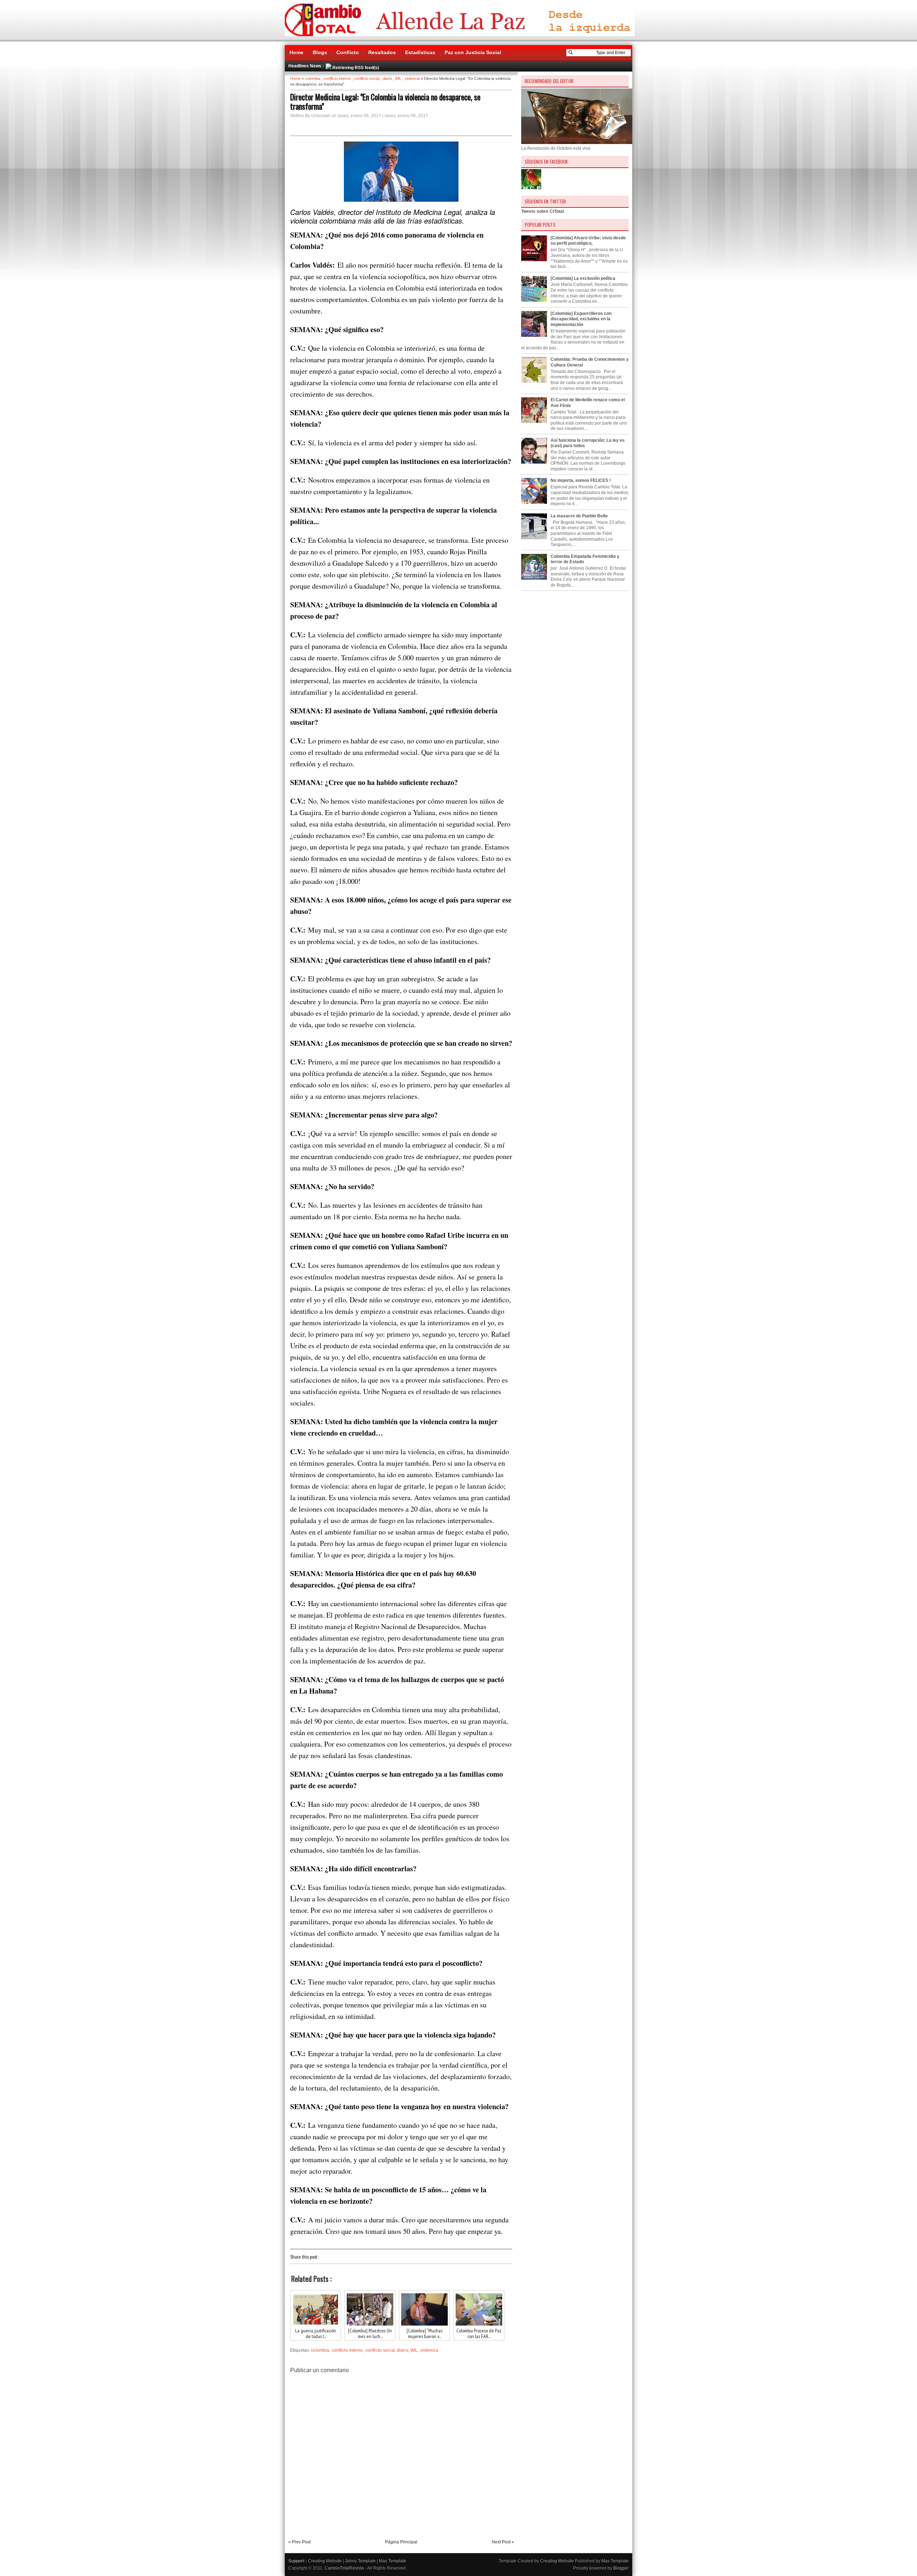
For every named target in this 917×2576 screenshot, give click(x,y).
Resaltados (382, 52)
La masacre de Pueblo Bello (579, 516)
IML (398, 78)
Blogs (320, 52)
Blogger (621, 2568)
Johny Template (360, 2561)
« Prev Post (299, 2542)
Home (296, 52)
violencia (412, 78)
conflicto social (367, 78)
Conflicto (348, 52)
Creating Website (325, 2561)
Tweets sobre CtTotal (542, 211)
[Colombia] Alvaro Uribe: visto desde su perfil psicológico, (588, 241)
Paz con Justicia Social (473, 52)
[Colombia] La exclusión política (583, 278)
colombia (313, 78)
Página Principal (401, 2542)
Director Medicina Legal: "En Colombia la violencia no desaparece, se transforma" (385, 101)
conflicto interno (337, 78)
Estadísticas (420, 52)
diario (387, 78)
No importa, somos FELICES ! (581, 480)
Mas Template (393, 2561)
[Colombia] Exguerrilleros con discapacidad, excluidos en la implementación (581, 319)
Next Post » (503, 2542)
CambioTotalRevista (344, 2568)
